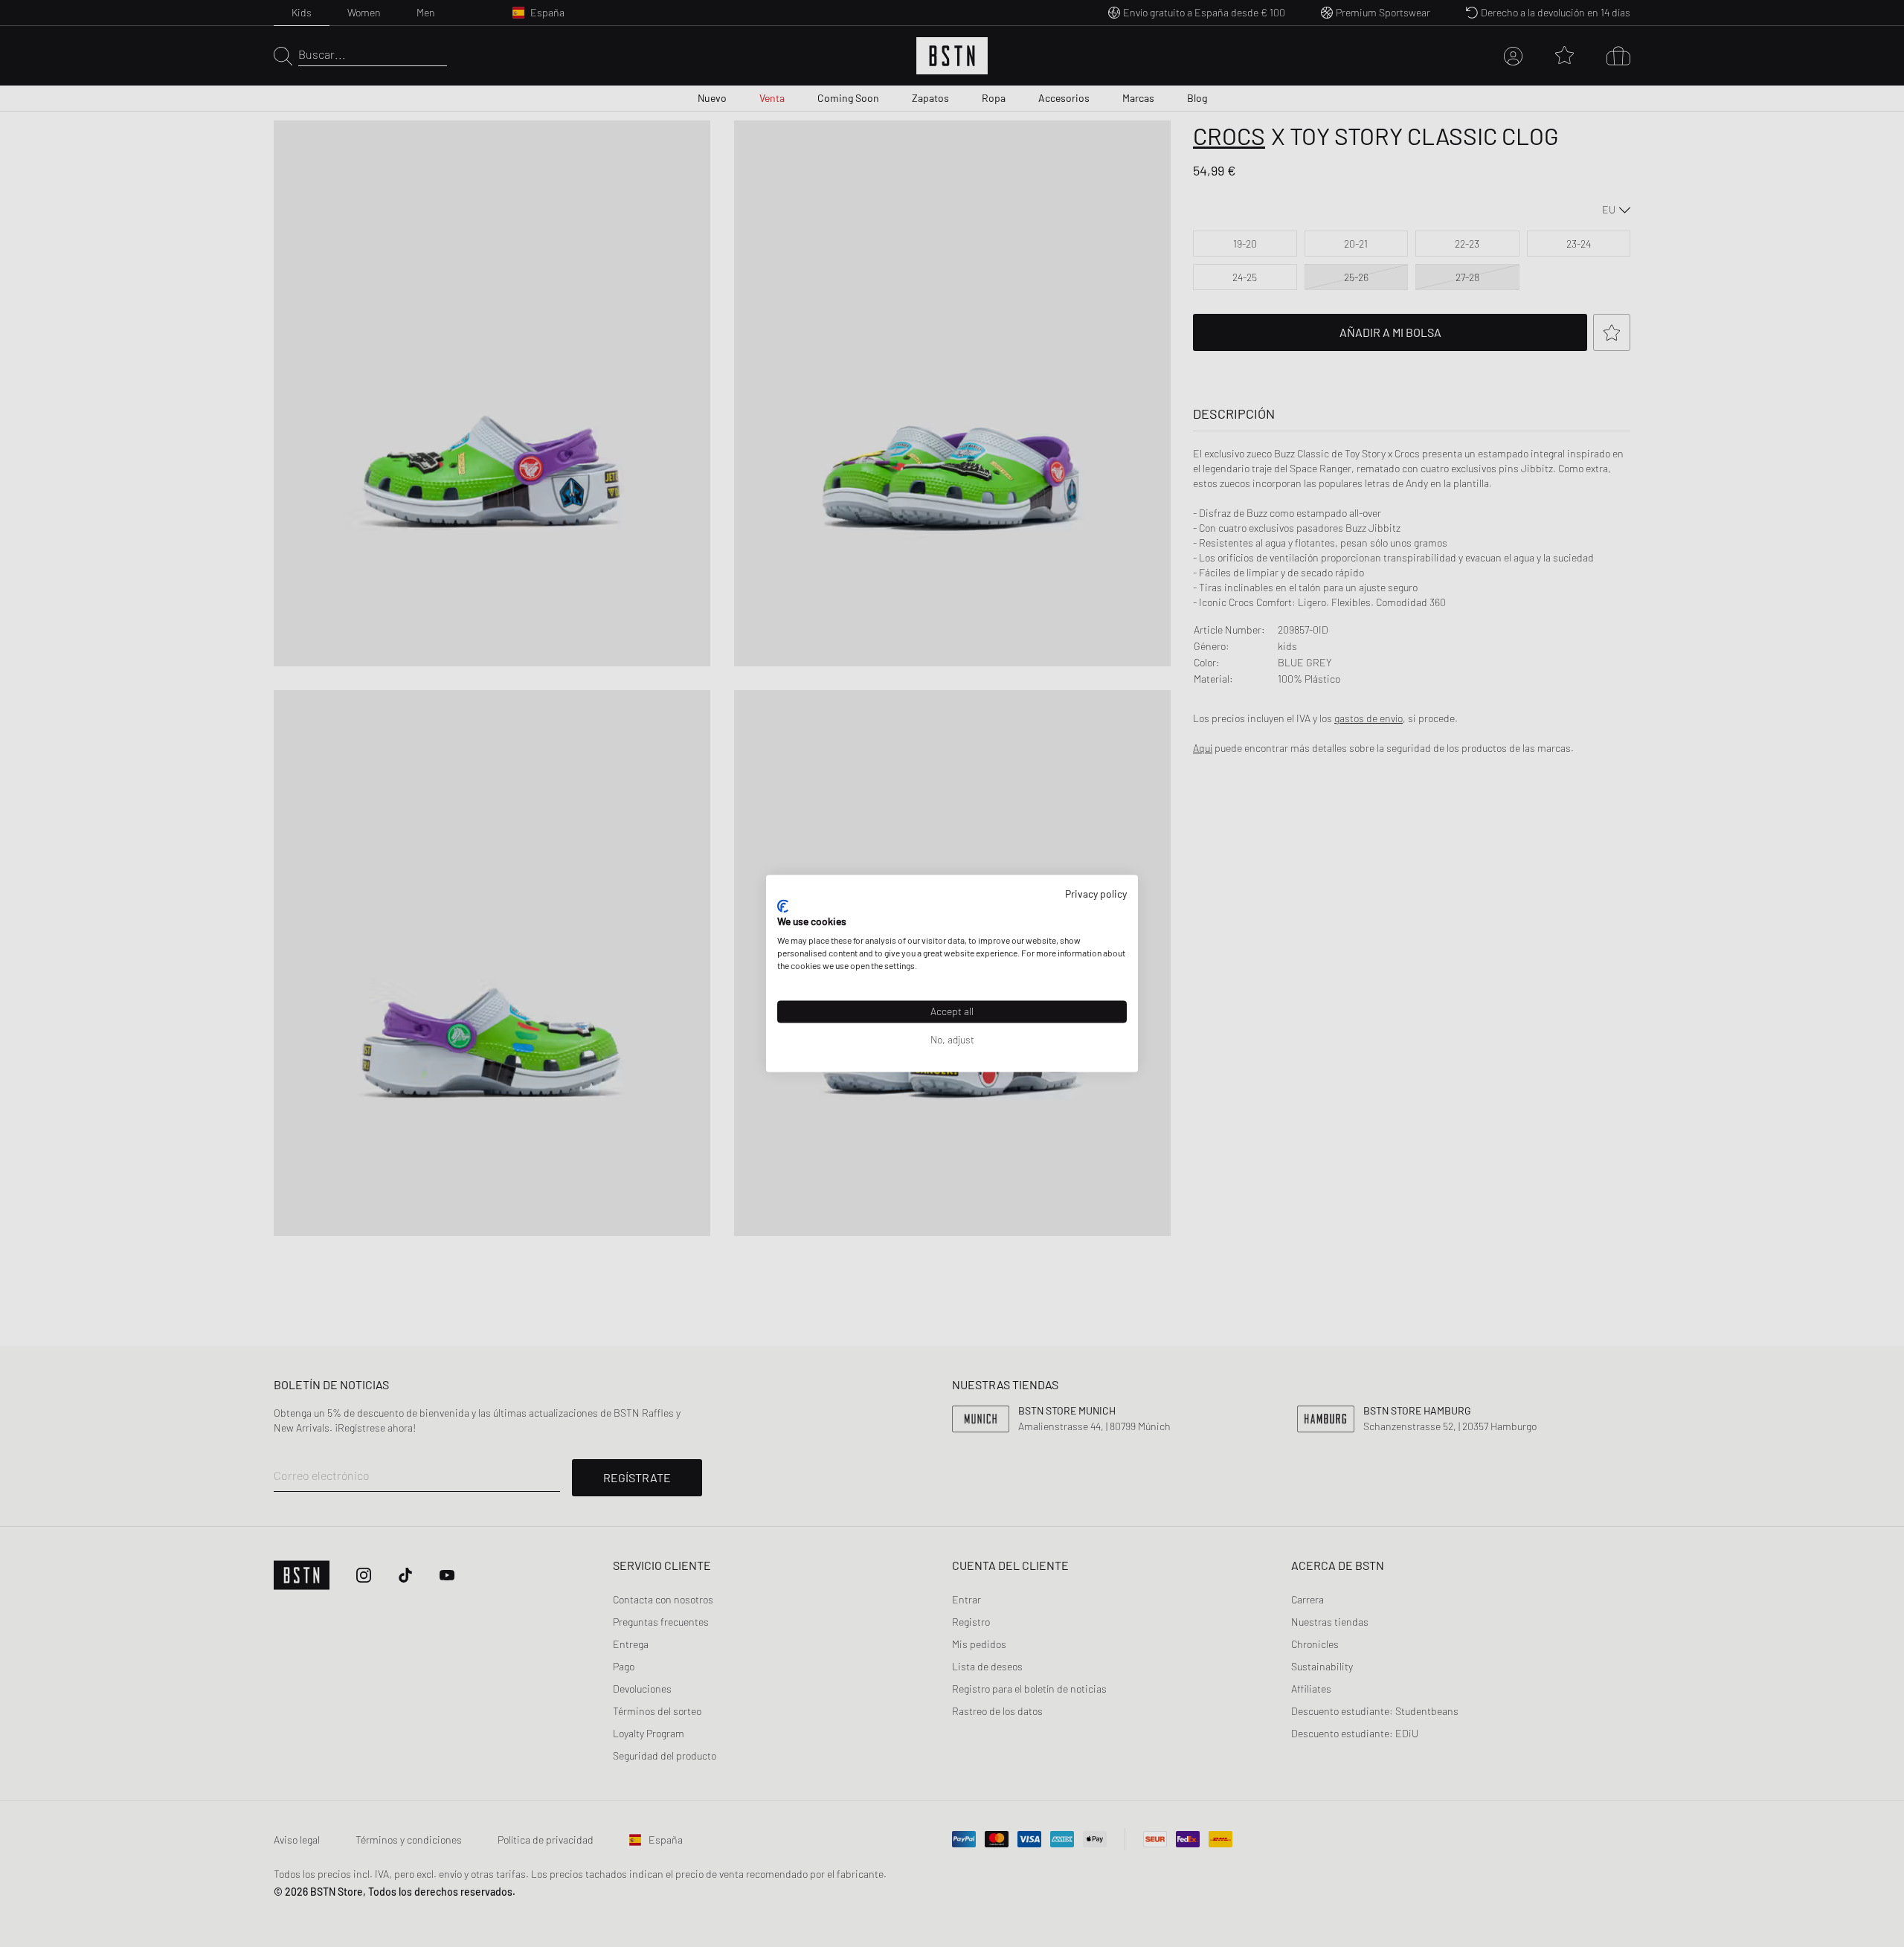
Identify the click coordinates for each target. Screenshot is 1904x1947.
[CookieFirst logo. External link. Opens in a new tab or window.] (783, 906)
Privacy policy (1096, 894)
